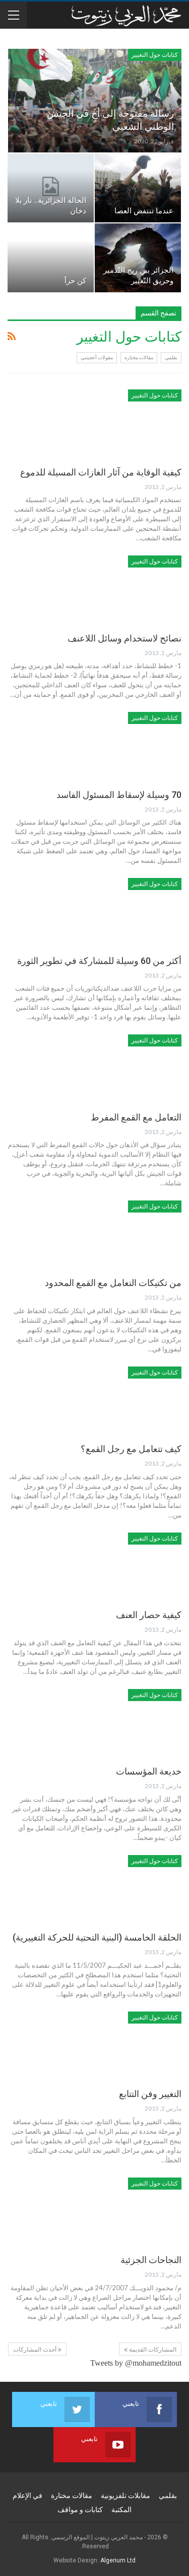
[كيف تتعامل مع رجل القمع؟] (129, 1400)
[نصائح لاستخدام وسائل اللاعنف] (129, 589)
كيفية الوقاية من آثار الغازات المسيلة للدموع (101, 472)
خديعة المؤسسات (149, 1771)
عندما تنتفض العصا (144, 211)
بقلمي (171, 357)
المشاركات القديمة (152, 2350)
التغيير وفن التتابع (150, 2094)
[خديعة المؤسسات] (129, 1723)
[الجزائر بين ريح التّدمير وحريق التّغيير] (138, 258)
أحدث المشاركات (36, 2350)
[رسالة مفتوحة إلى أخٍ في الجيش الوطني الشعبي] (95, 101)
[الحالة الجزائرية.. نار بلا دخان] (51, 188)
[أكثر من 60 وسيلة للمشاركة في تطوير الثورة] (129, 912)
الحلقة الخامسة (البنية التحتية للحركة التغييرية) (97, 1937)
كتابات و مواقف (80, 2510)
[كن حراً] (51, 258)
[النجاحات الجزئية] (129, 2211)
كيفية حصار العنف (149, 1615)
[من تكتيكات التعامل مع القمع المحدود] (129, 1234)
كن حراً (75, 281)
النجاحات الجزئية (151, 2260)
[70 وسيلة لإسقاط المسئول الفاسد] (129, 746)
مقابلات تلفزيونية (125, 2495)
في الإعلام (27, 2495)
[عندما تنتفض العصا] (138, 188)
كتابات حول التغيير (155, 55)
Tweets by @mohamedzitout (136, 2363)
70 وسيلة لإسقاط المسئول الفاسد (119, 795)
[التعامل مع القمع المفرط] (129, 1068)
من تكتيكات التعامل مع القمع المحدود (113, 1283)
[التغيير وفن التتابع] (129, 2045)
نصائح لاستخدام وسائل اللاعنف (124, 638)
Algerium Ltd (118, 2560)
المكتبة (121, 2510)
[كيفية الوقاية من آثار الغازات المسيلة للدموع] (129, 423)
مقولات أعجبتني (97, 357)
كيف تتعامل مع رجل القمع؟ (131, 1449)
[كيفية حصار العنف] (129, 1566)
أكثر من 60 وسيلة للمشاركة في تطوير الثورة (99, 961)
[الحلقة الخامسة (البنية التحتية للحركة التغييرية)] (129, 1889)
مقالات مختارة (139, 357)
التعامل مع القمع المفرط (136, 1117)
